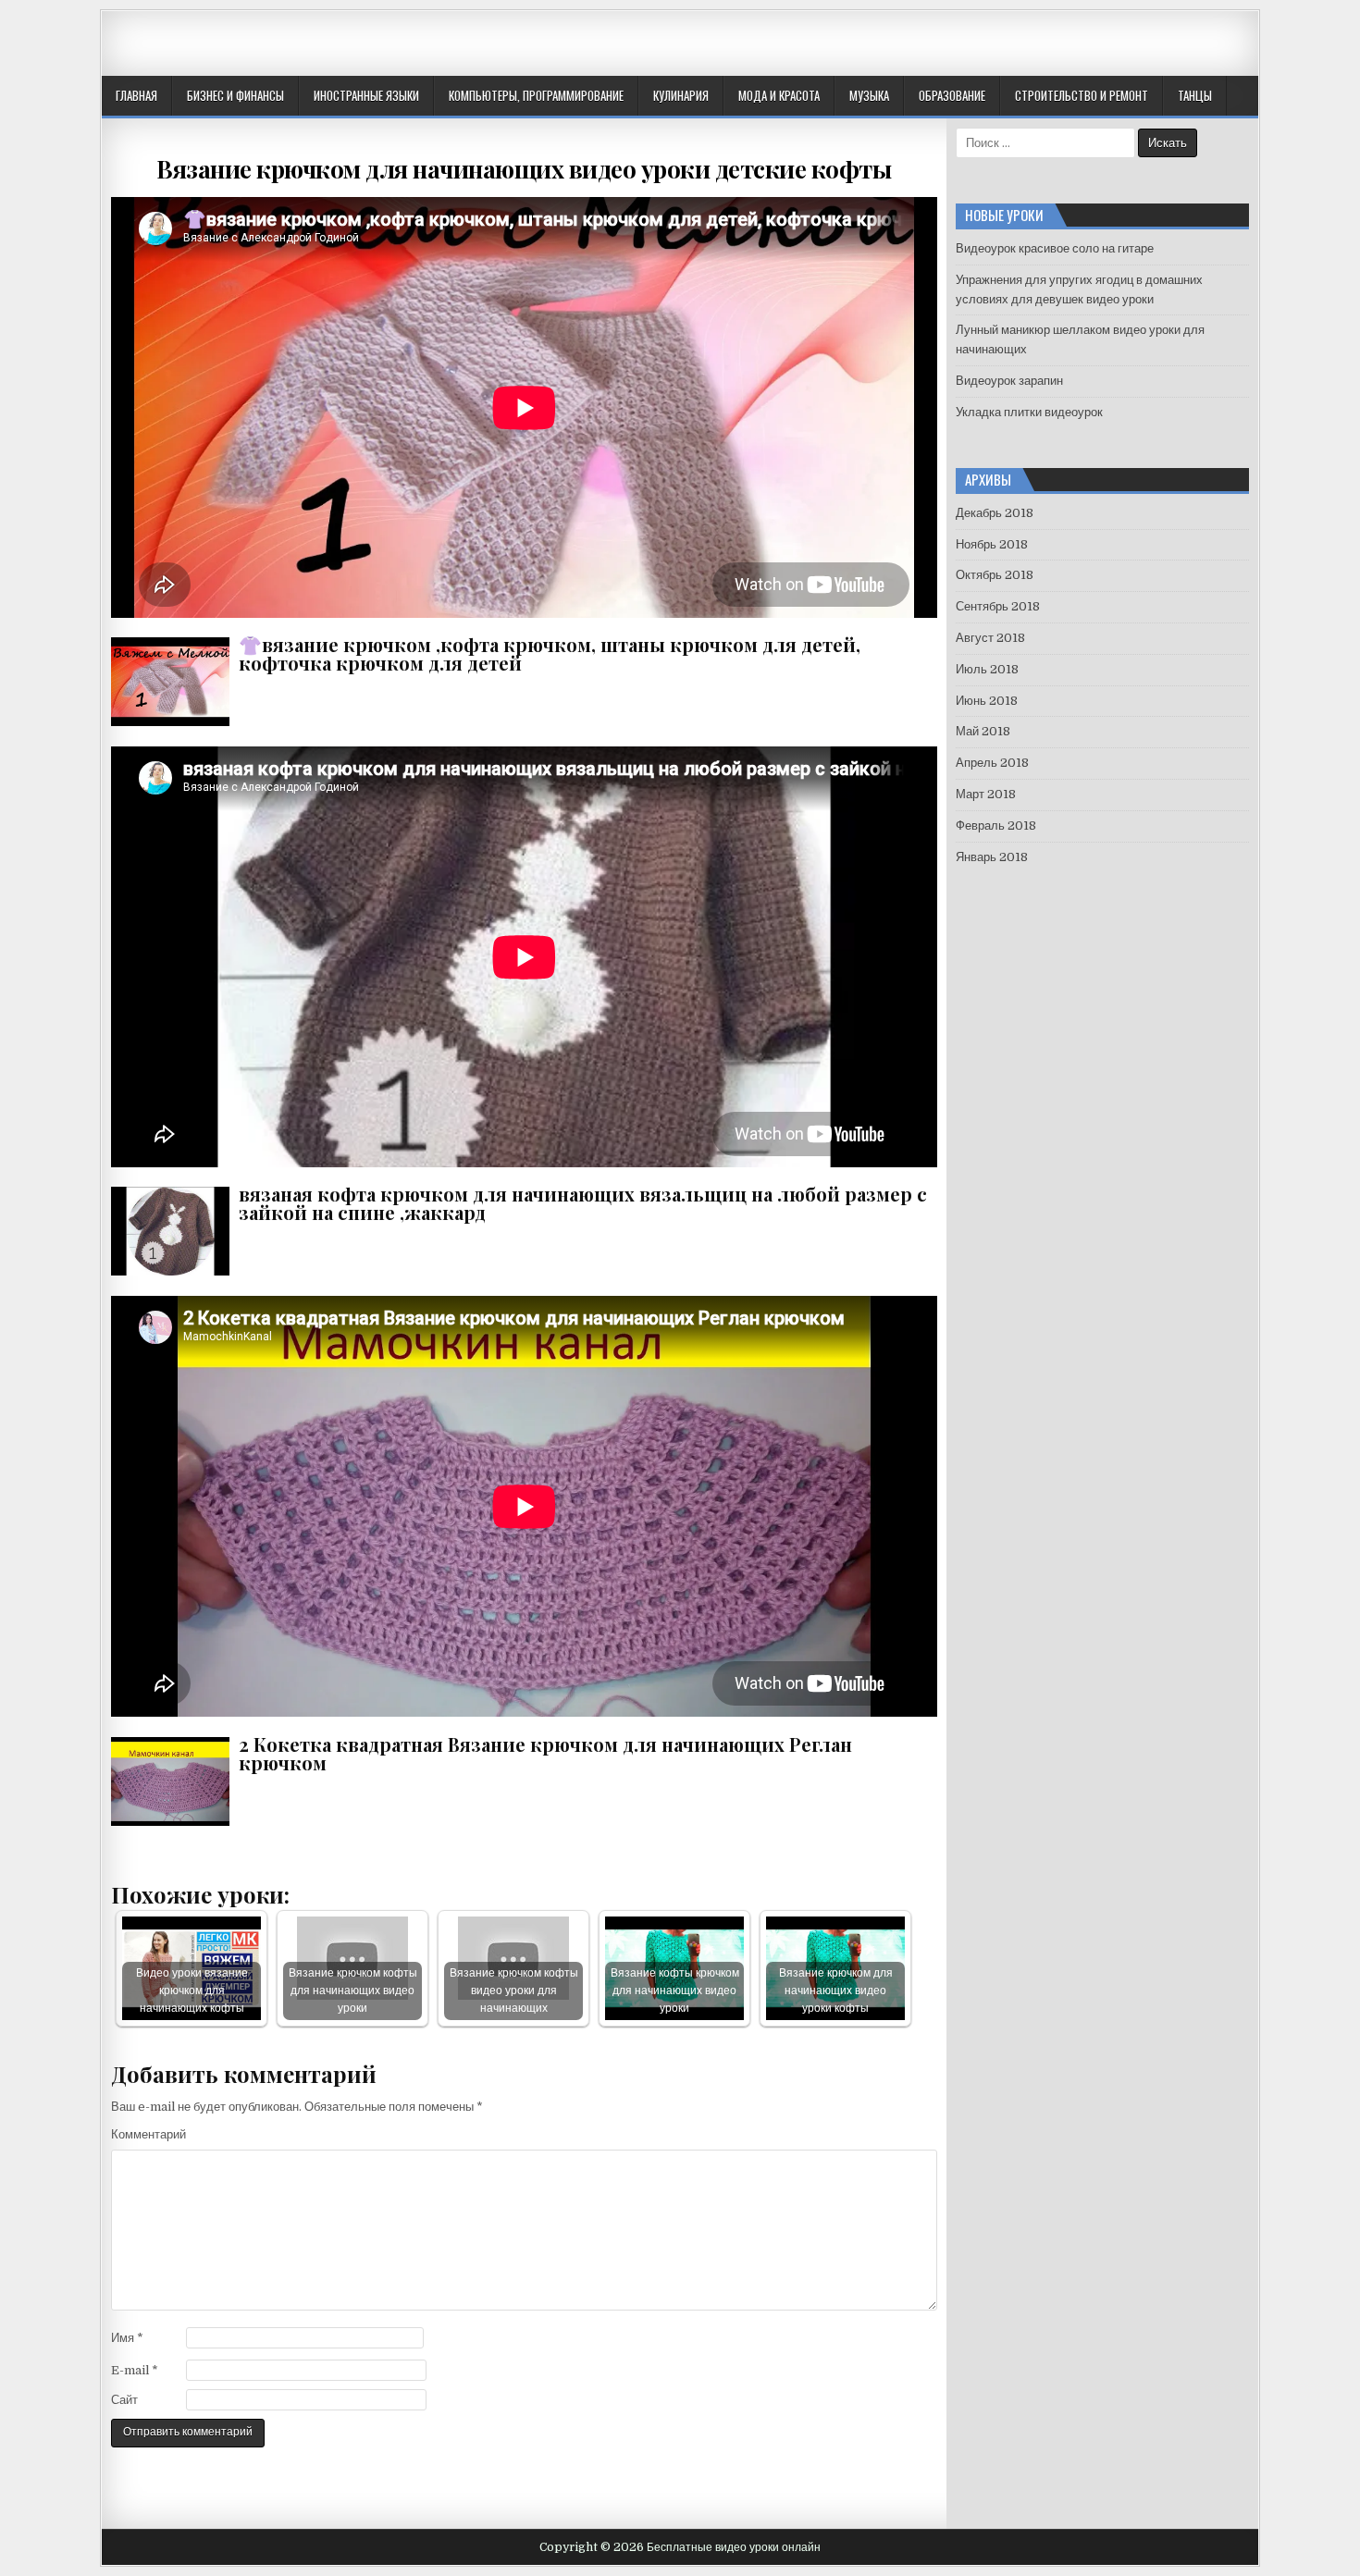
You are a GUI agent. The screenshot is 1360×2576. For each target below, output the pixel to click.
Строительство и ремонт (1082, 95)
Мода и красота (779, 95)
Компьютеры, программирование (536, 95)
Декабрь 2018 (995, 513)
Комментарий (148, 2134)
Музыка (869, 95)
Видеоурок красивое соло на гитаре (1055, 248)
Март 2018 (986, 794)
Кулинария (681, 95)
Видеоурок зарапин (1009, 381)
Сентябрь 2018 (998, 606)
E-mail (135, 2370)
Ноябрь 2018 (992, 544)
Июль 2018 (987, 669)
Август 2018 (990, 638)
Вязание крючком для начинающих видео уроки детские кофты (524, 169)
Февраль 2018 (996, 826)
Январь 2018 (992, 857)
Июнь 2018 (987, 701)
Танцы (1195, 95)
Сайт (124, 2400)
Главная (136, 95)
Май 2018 (983, 731)
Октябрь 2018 (995, 575)
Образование (952, 95)
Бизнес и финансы (235, 95)
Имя (127, 2338)
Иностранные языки (366, 95)
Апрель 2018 (992, 763)
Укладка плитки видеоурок (1029, 412)
